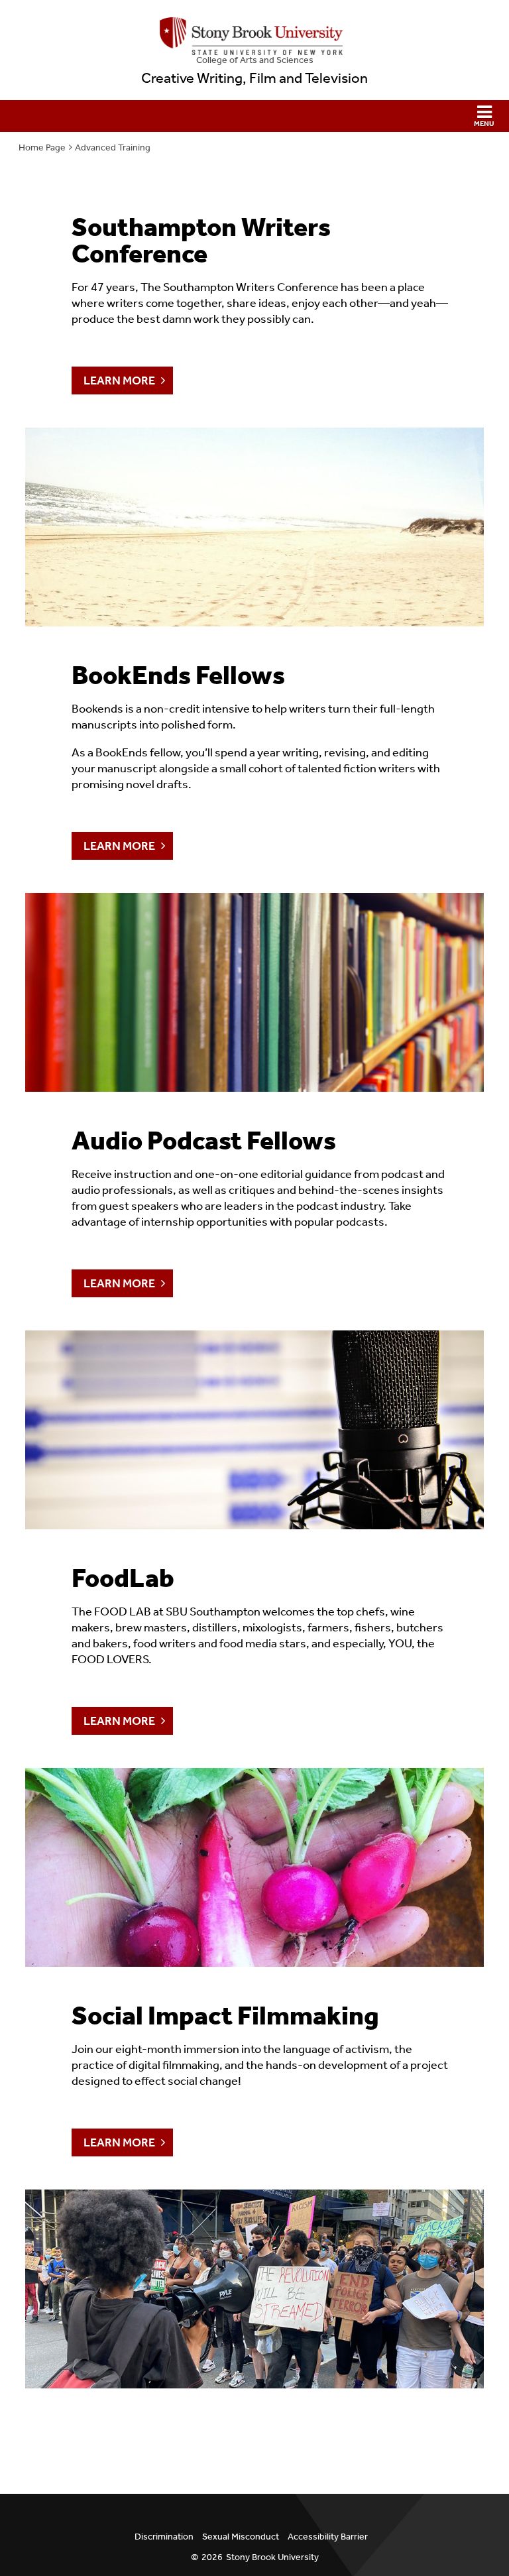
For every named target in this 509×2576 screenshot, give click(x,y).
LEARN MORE (119, 381)
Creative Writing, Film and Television (254, 78)
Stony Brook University (272, 2557)
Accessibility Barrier (328, 2537)
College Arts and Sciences (255, 60)
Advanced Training (113, 147)
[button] (254, 116)
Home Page (42, 147)
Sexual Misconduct (241, 2537)
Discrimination (164, 2537)
